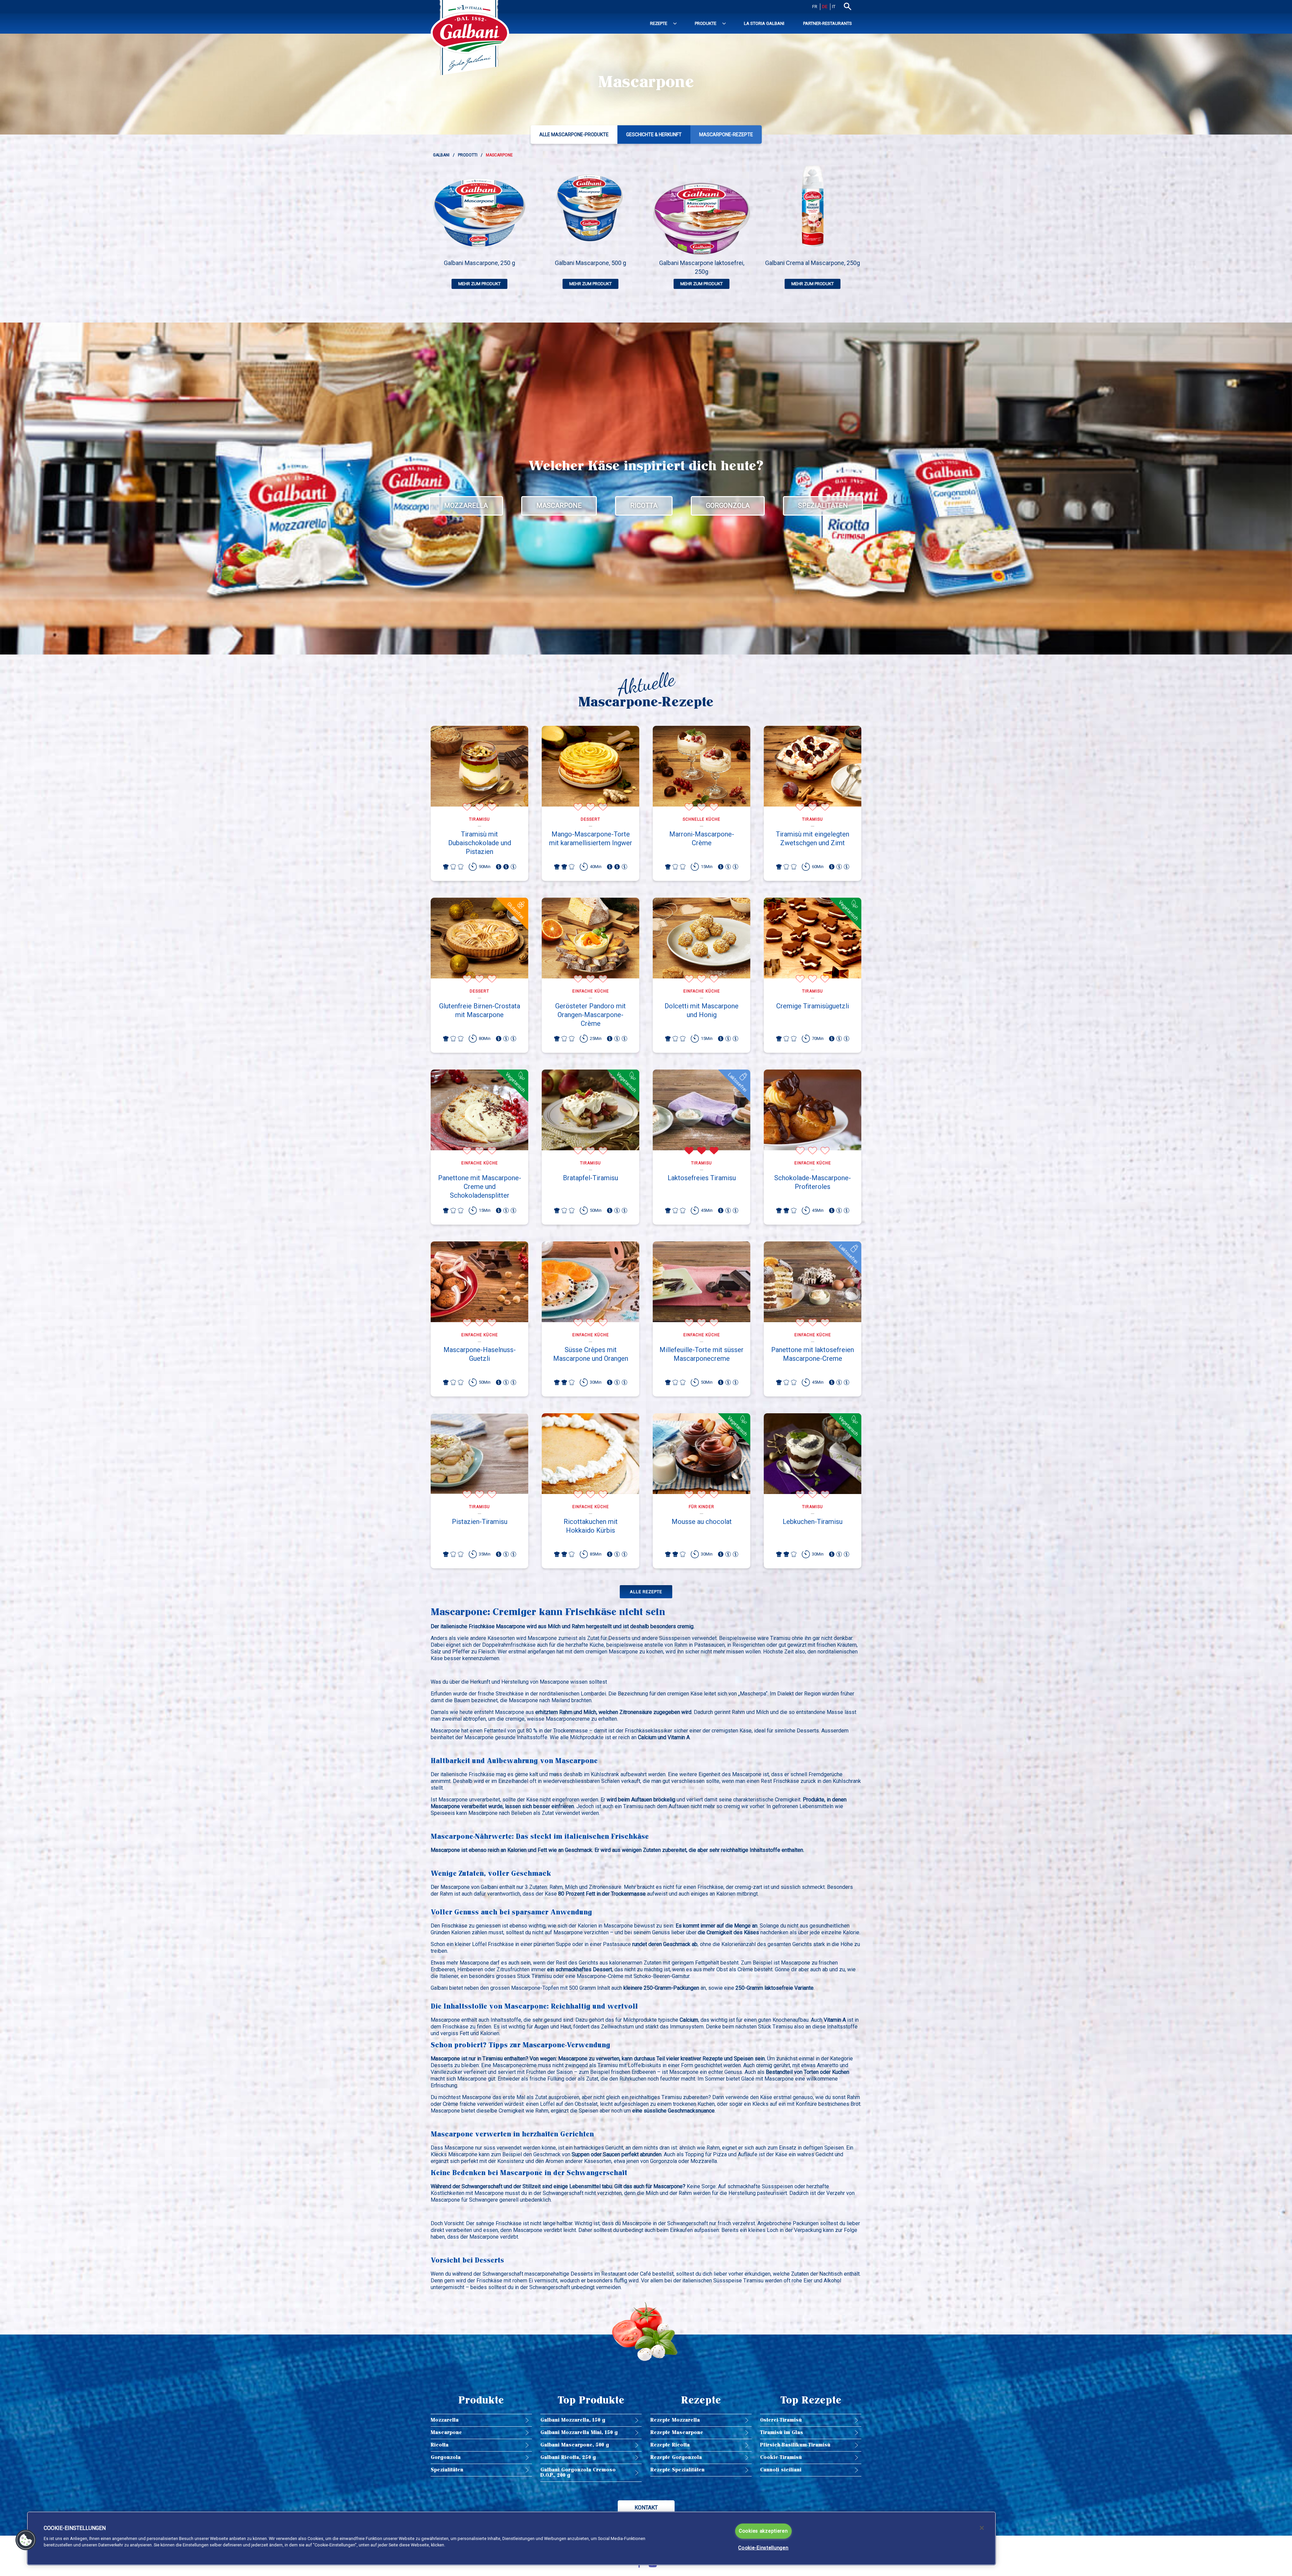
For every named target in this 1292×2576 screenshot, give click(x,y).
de (825, 7)
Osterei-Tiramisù (781, 2420)
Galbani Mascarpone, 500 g (575, 2445)
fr (815, 7)
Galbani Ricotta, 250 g (568, 2457)
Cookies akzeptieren (763, 2531)
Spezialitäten (823, 506)
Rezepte (659, 23)
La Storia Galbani (764, 23)
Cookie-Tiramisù (781, 2457)
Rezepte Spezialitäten (677, 2470)
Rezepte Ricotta (670, 2445)
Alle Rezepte (646, 1592)
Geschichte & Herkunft (654, 135)
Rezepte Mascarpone (677, 2433)
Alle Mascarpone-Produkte (574, 135)
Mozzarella (466, 506)
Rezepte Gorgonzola (676, 2457)
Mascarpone (559, 506)
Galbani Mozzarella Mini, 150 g (579, 2433)
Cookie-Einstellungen (763, 2548)
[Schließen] (982, 2528)
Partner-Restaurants (828, 23)
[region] (511, 2538)
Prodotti (468, 155)
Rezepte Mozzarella (675, 2420)
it (834, 7)
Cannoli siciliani (781, 2470)
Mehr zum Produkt (479, 284)
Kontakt (646, 2508)
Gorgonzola (728, 506)
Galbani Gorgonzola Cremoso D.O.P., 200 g (578, 2473)
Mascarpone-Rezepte (726, 135)
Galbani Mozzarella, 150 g (573, 2420)
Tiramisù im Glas (782, 2433)
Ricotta (644, 506)
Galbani (441, 155)
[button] (26, 2540)
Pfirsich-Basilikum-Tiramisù (795, 2445)
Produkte (706, 23)
